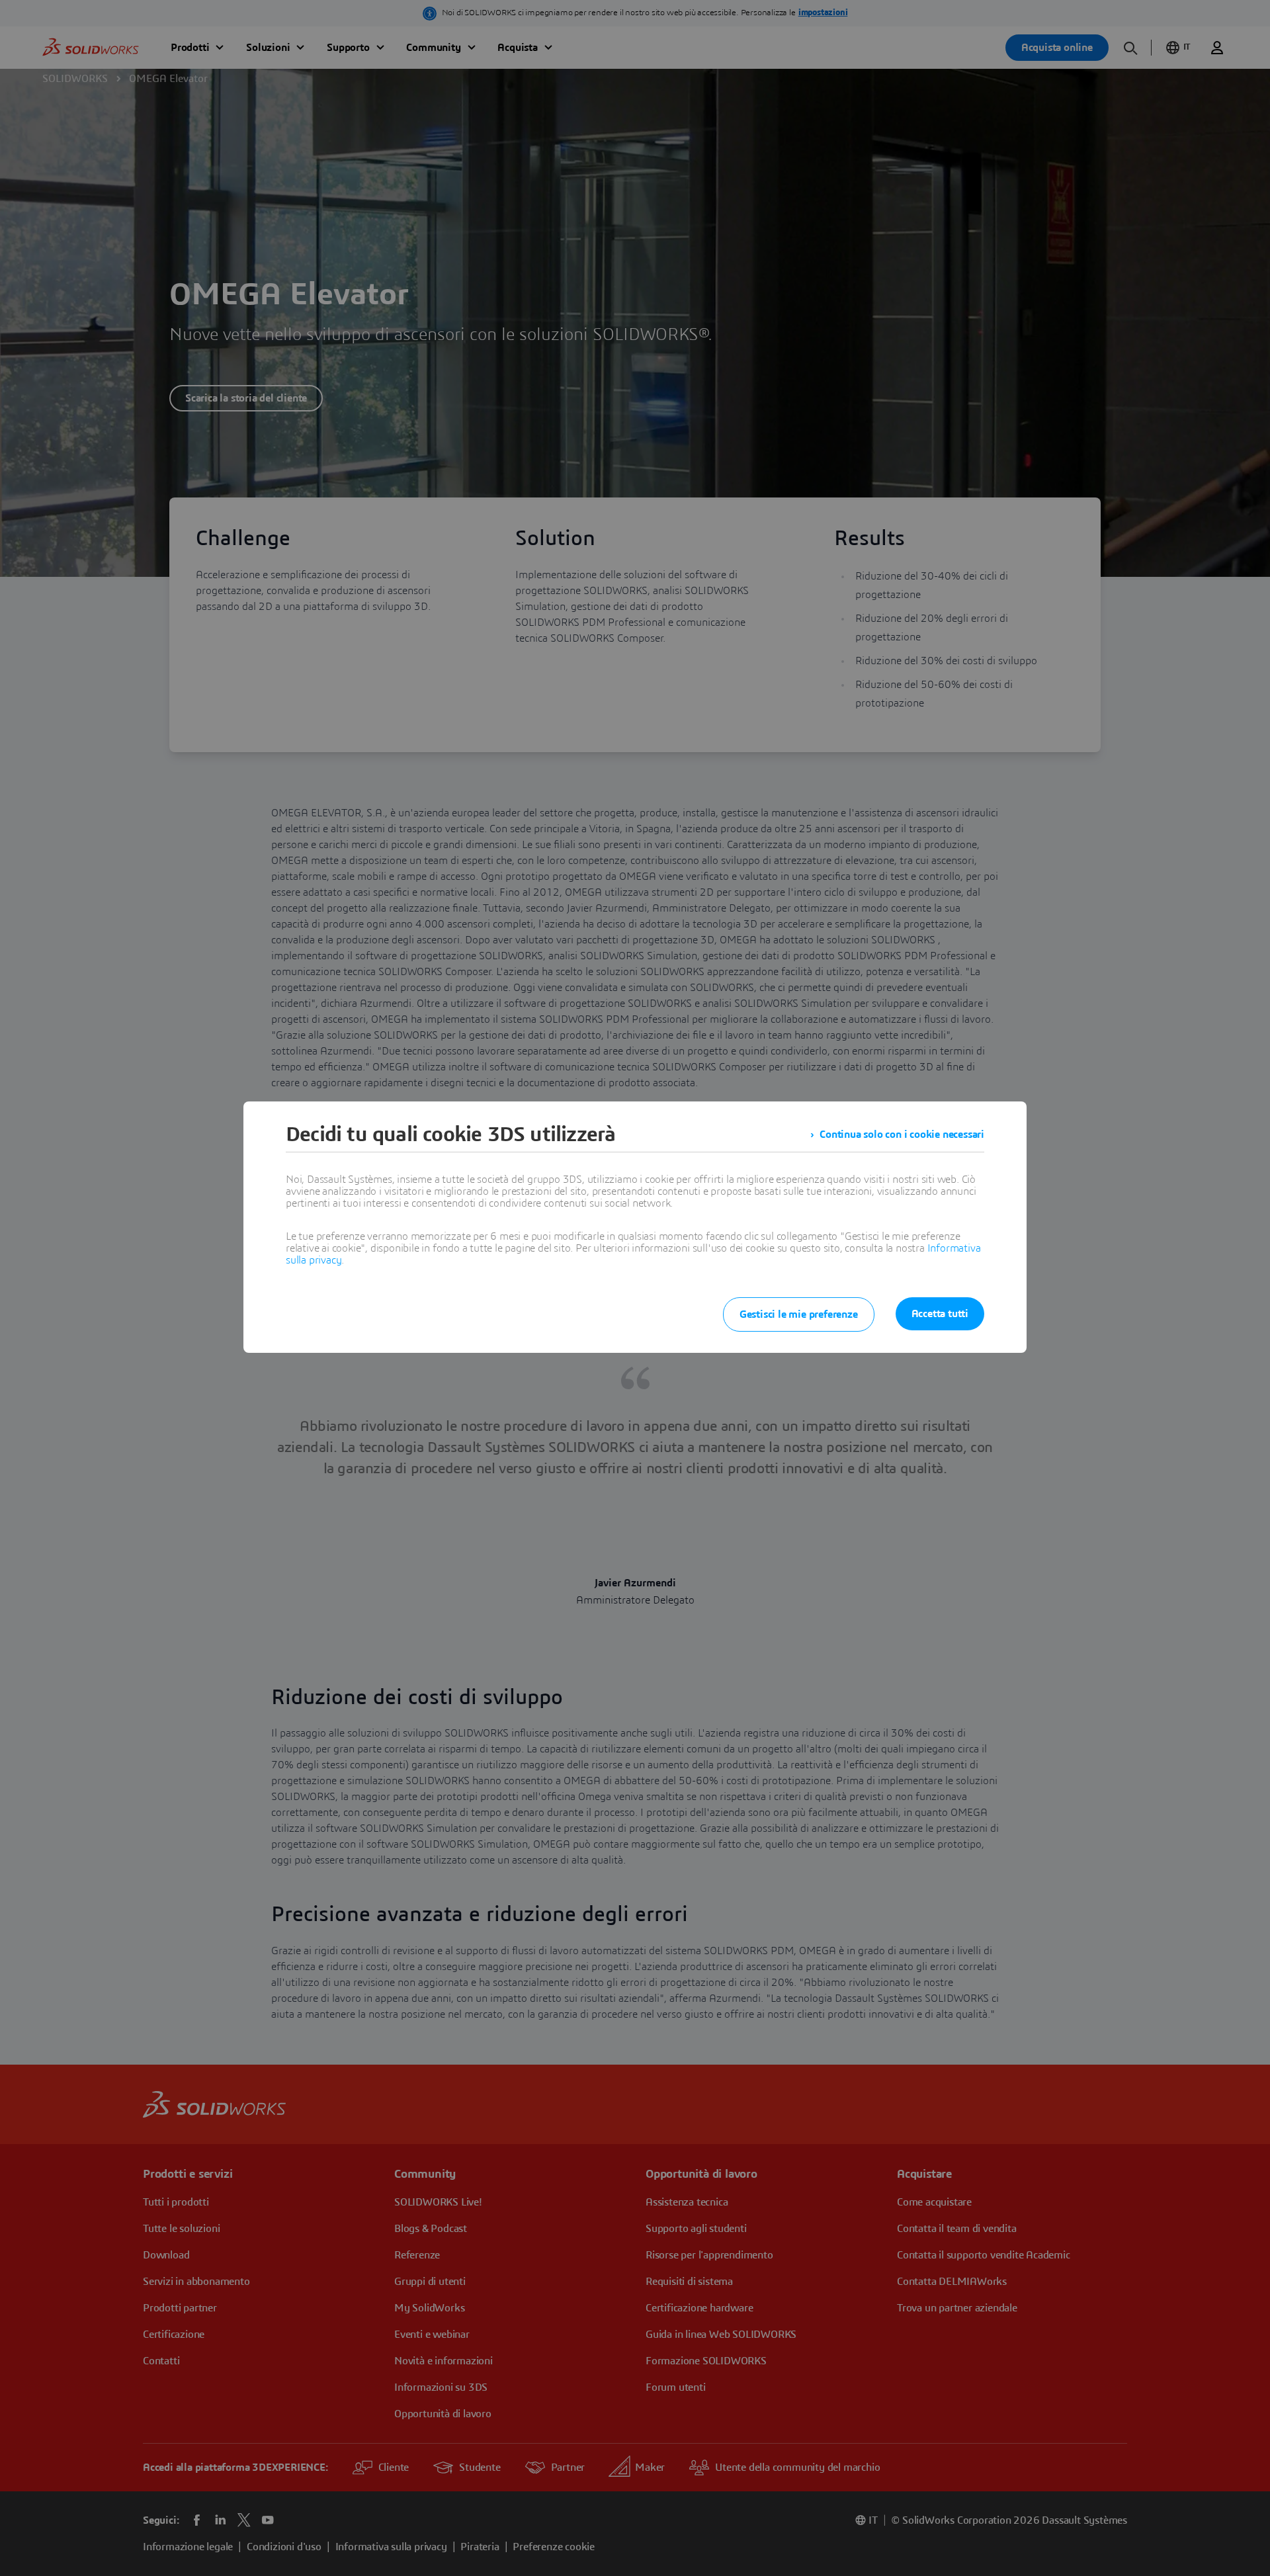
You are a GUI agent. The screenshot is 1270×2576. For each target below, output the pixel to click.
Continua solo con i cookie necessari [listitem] (902, 1135)
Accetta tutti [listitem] (940, 1314)
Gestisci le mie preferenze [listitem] (799, 1314)
